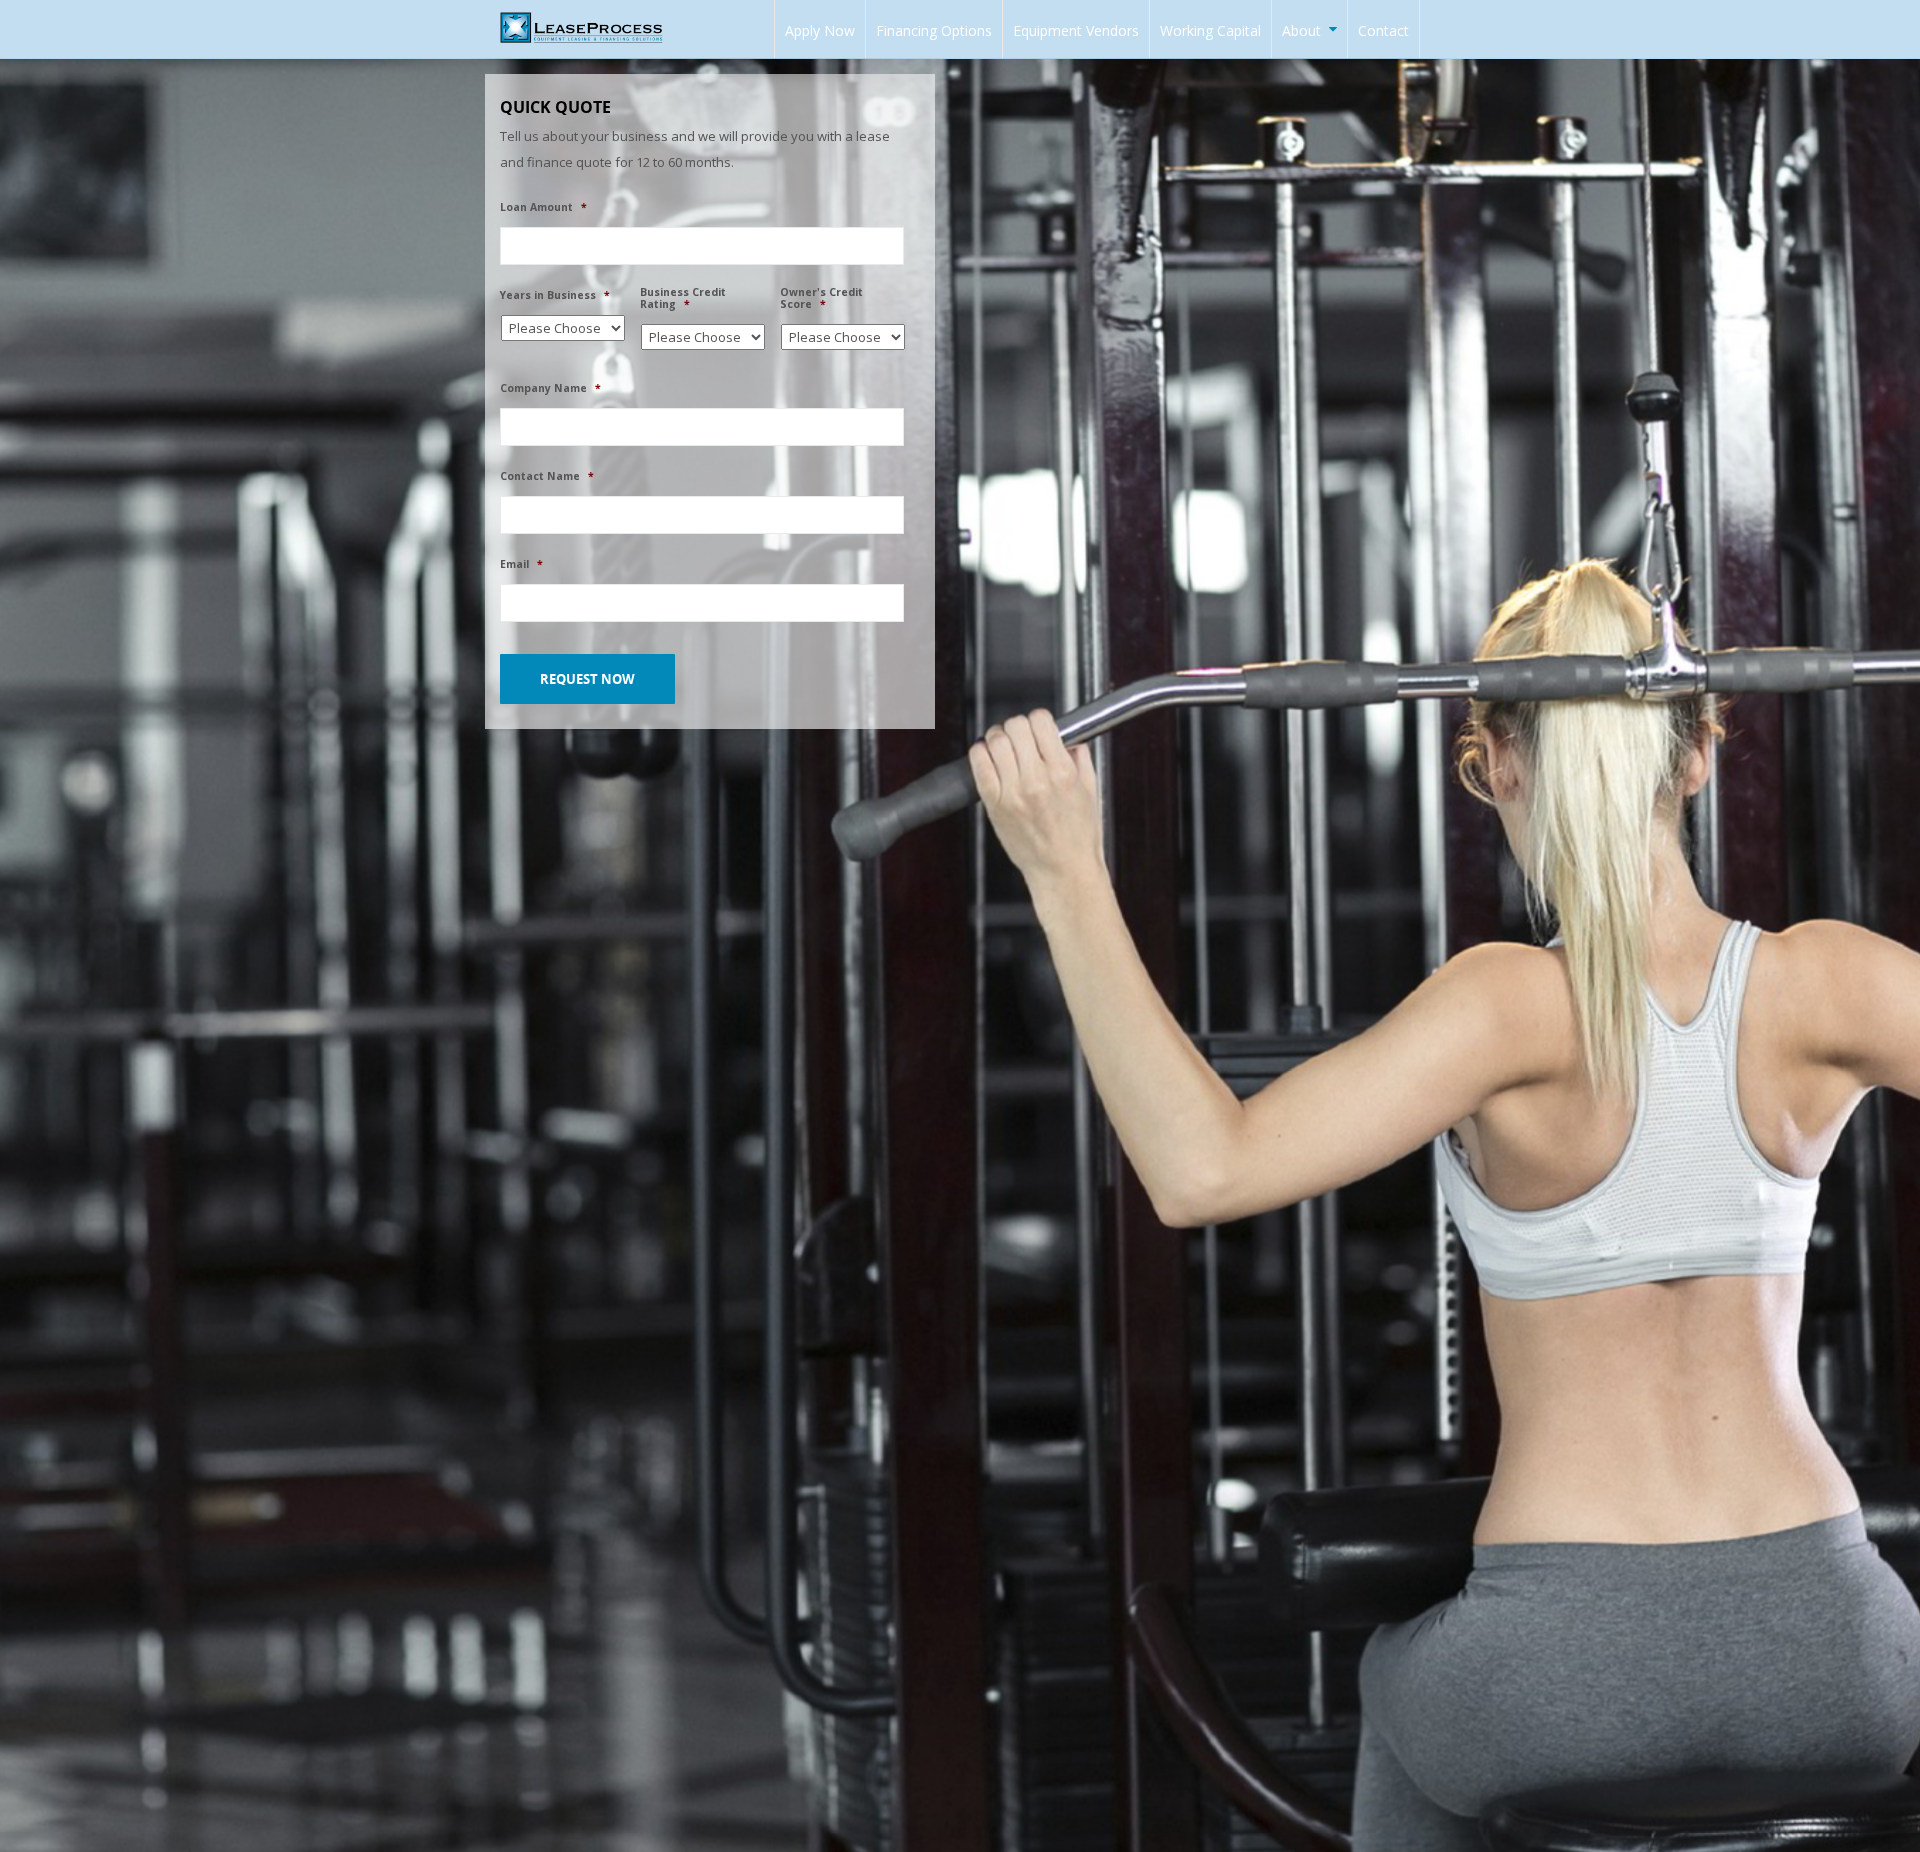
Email (521, 564)
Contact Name (547, 476)
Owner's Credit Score (821, 298)
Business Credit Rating (683, 298)
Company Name (550, 388)
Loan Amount (543, 207)
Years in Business (555, 295)
